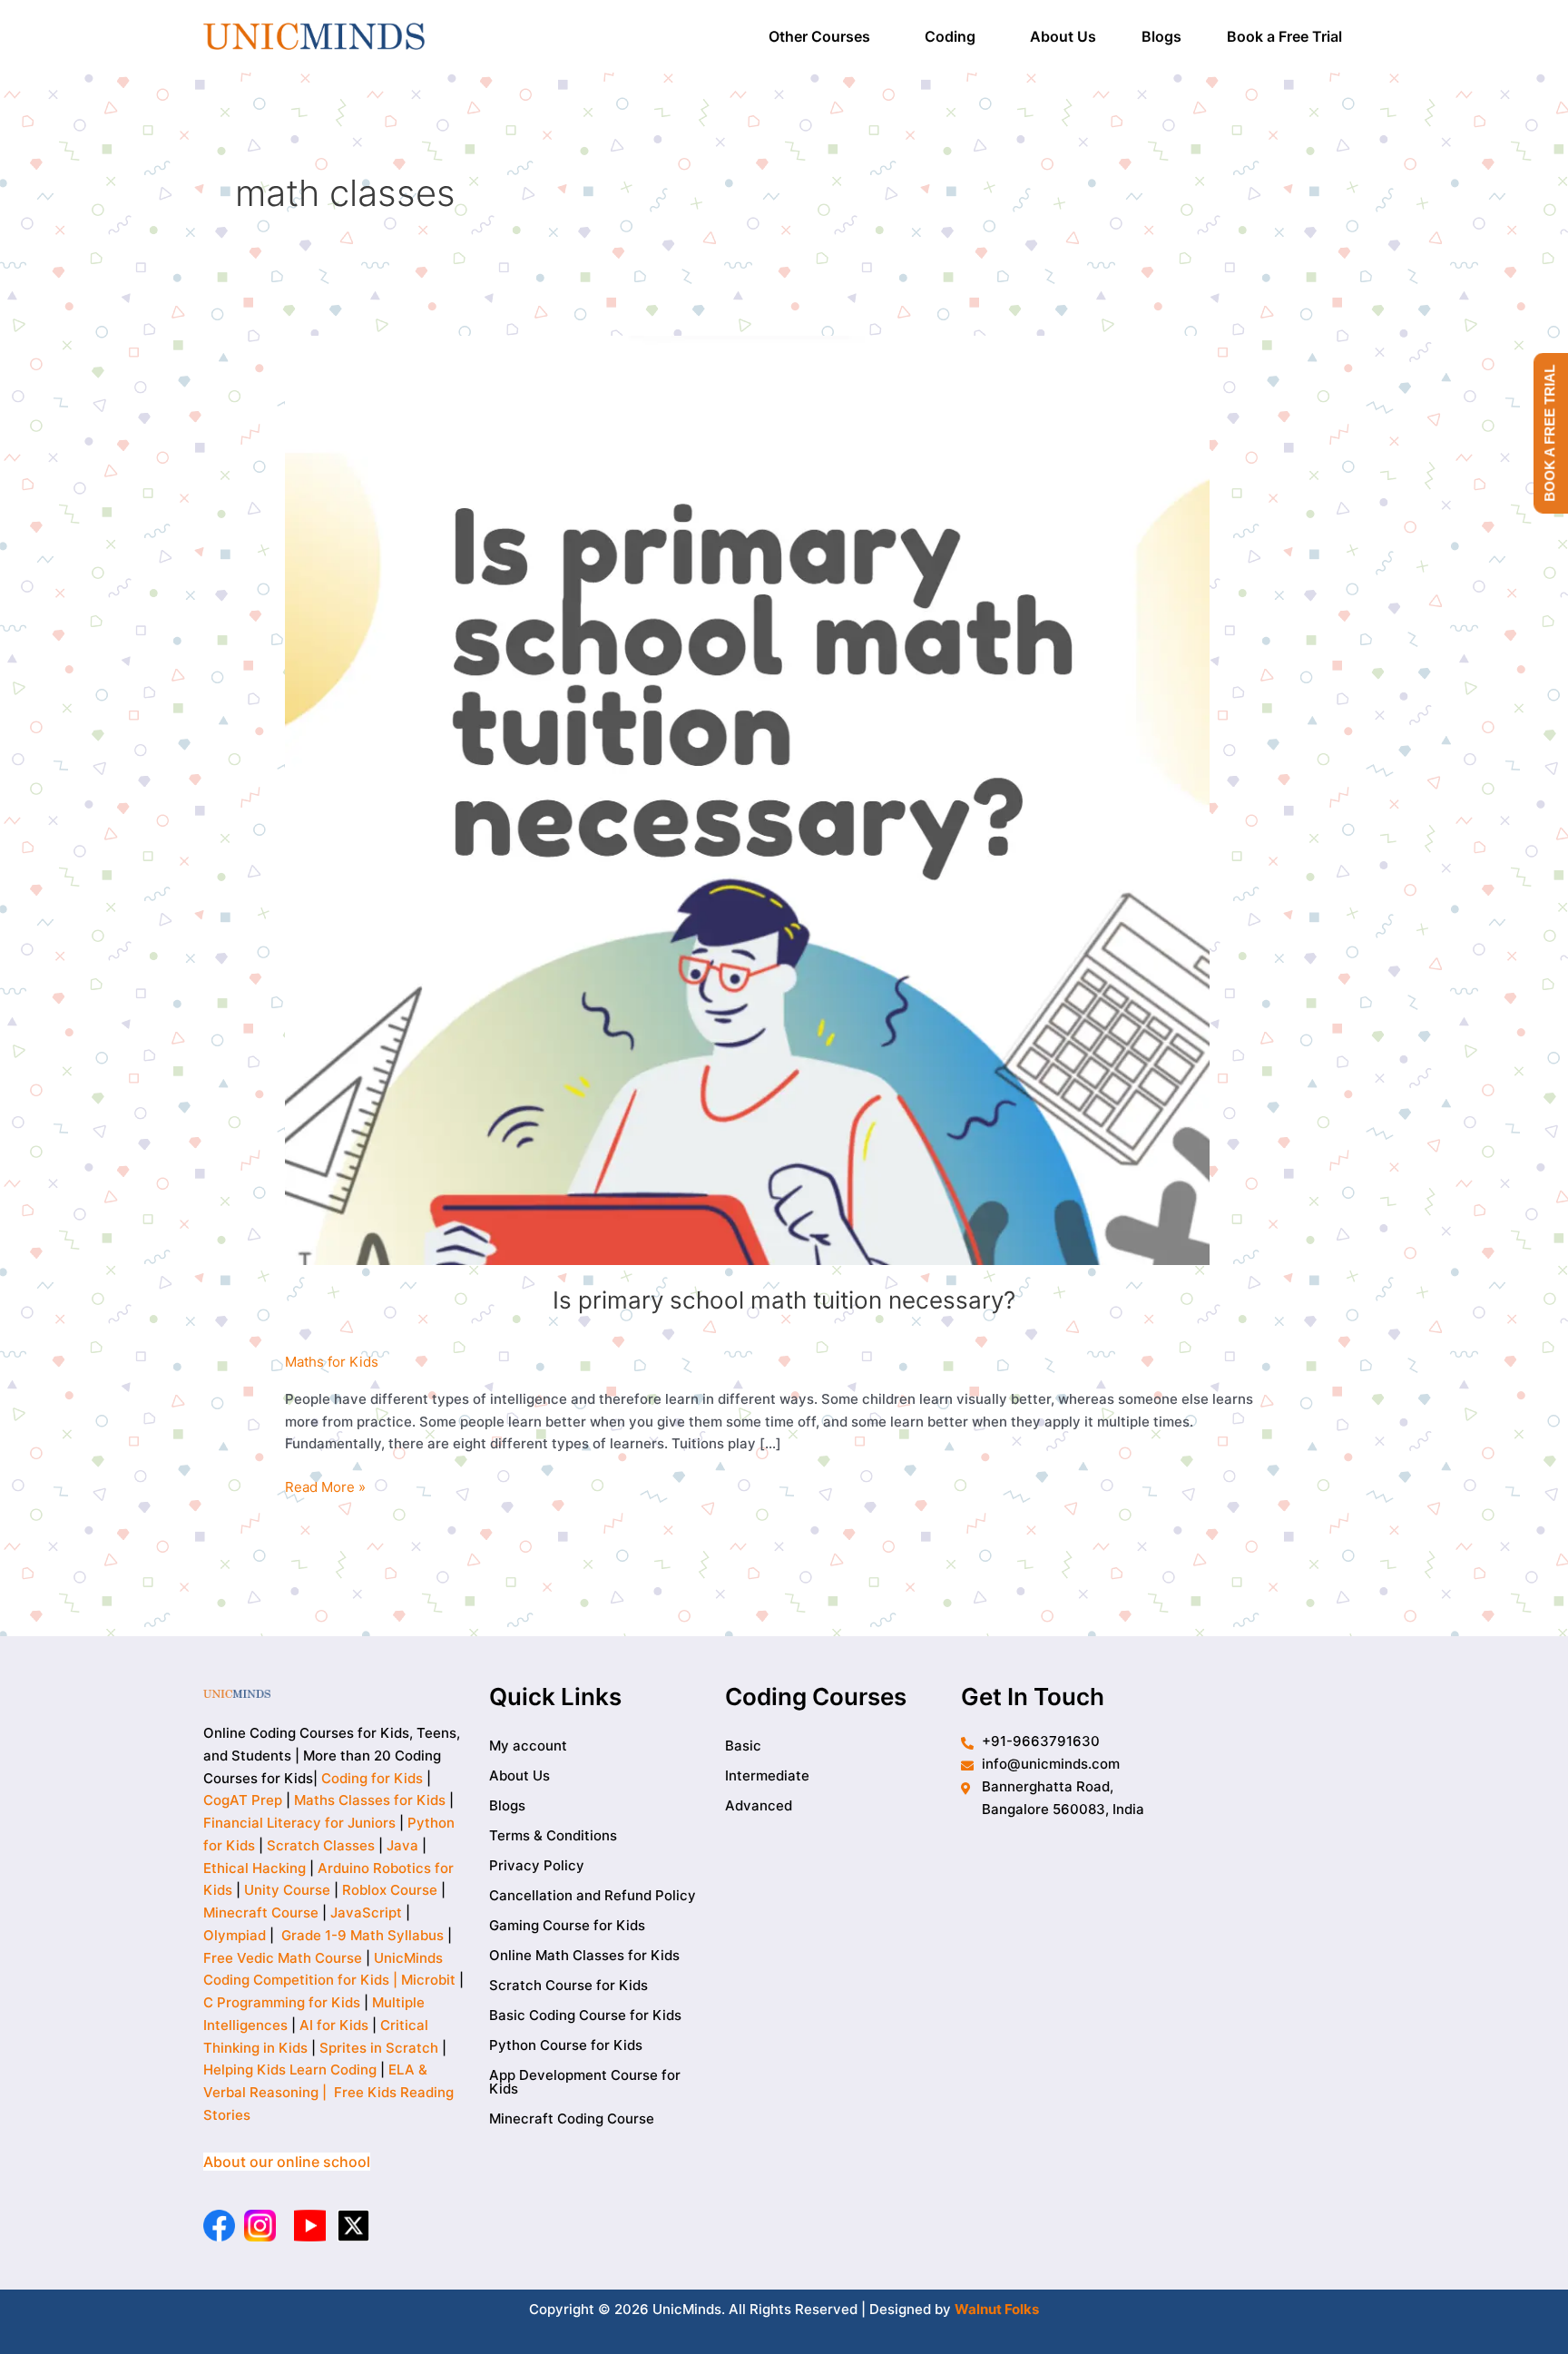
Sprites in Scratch (379, 2048)
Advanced (759, 1805)
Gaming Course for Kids (567, 1925)
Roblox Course (390, 1890)
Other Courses (819, 36)
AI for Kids (334, 2025)
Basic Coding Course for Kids (585, 2015)
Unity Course (287, 1890)
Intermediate (767, 1775)
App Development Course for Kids (585, 2082)
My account (528, 1746)
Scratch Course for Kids (568, 1985)
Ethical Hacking (255, 1868)
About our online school (287, 2162)
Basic (743, 1746)
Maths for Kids (332, 1362)
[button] (824, 36)
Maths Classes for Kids (370, 1800)
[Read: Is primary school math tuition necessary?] (747, 799)
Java (402, 1845)
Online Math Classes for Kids (584, 1955)
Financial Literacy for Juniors (299, 1823)
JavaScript (366, 1913)
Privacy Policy (537, 1865)
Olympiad (235, 1935)
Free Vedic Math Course (284, 1958)
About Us (1063, 36)
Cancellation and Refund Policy (593, 1895)
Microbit (428, 1980)
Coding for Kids (372, 1778)
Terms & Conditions (553, 1835)
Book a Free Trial (1284, 36)
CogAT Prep (245, 1800)
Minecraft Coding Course (572, 2119)
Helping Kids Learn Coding (290, 2070)
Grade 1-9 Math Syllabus (363, 1935)
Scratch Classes (321, 1845)
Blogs (1161, 36)
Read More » (325, 1486)
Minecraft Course (261, 1913)
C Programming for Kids (282, 2002)
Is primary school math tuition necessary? (784, 1300)
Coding (950, 36)
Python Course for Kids (566, 2045)
